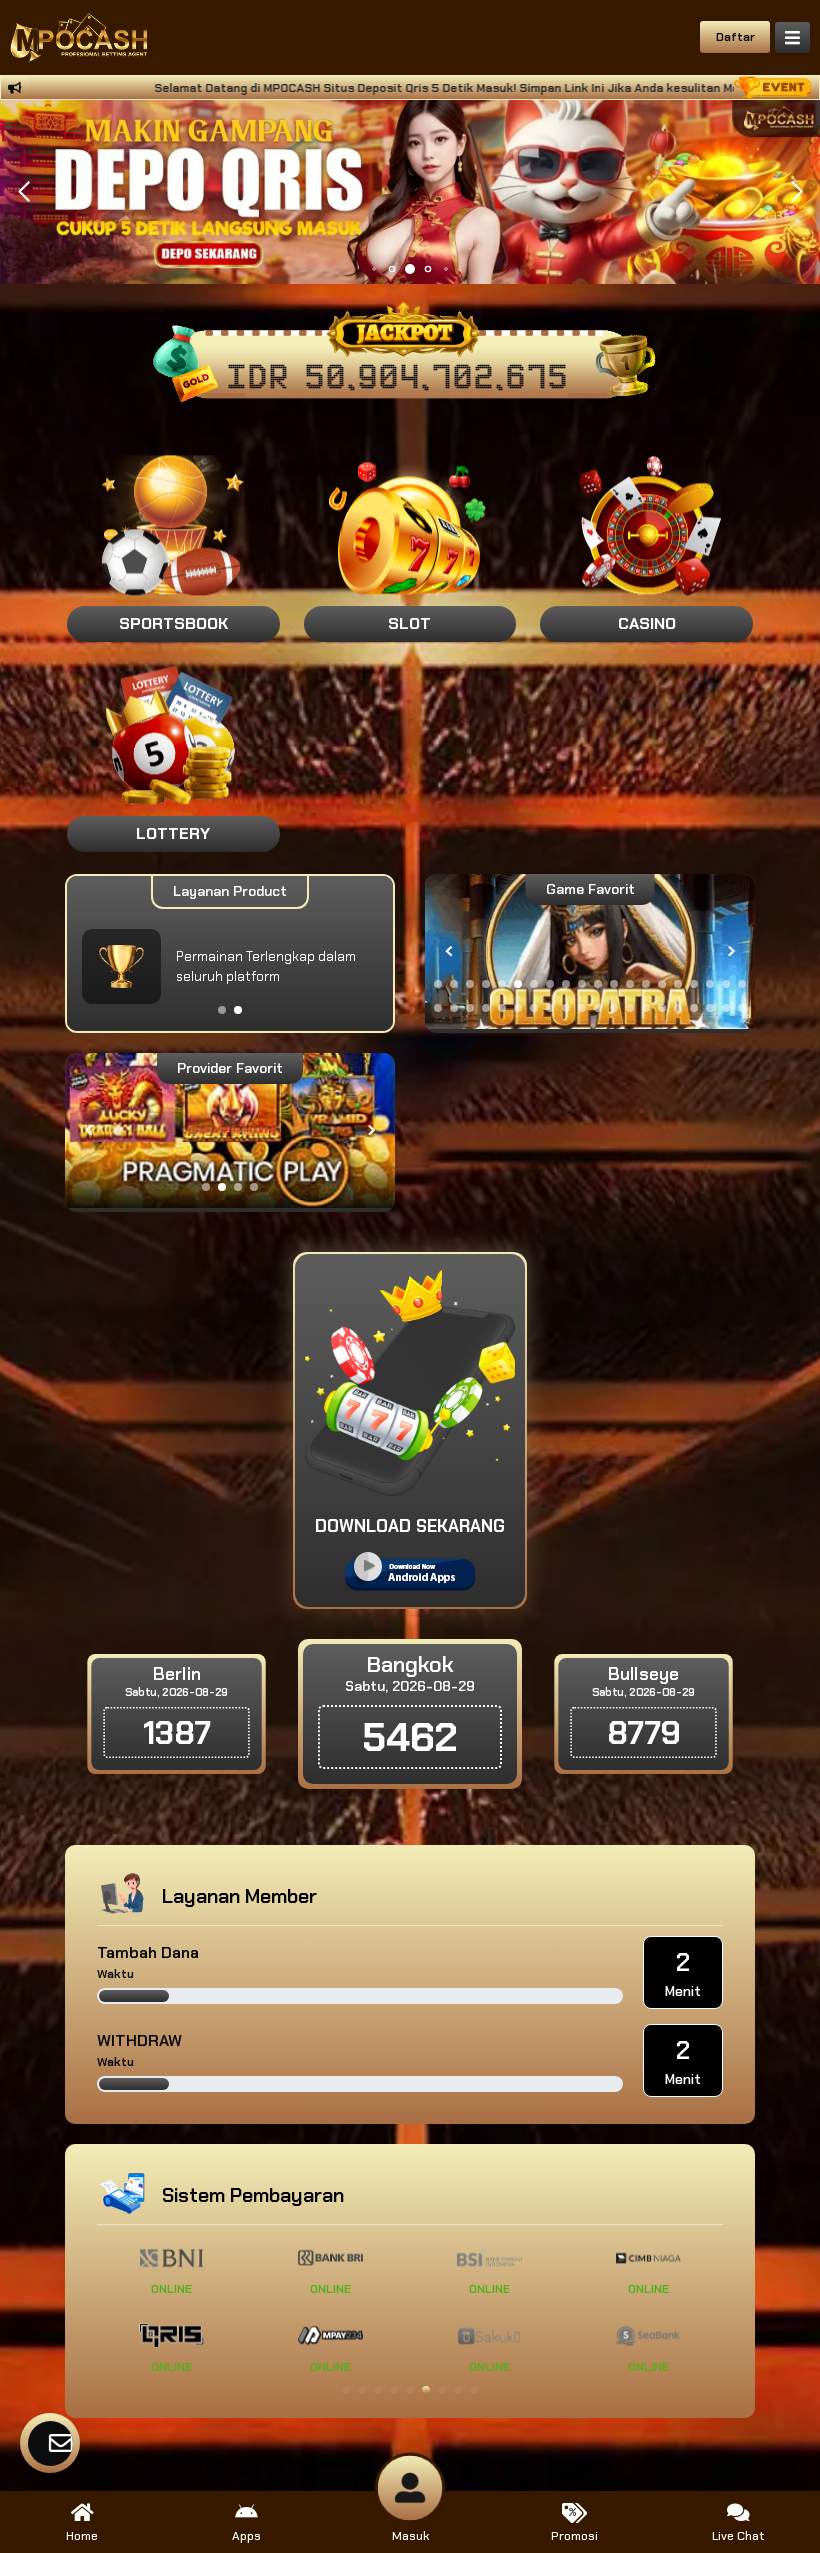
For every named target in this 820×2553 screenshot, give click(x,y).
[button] (796, 192)
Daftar (735, 37)
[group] (590, 951)
